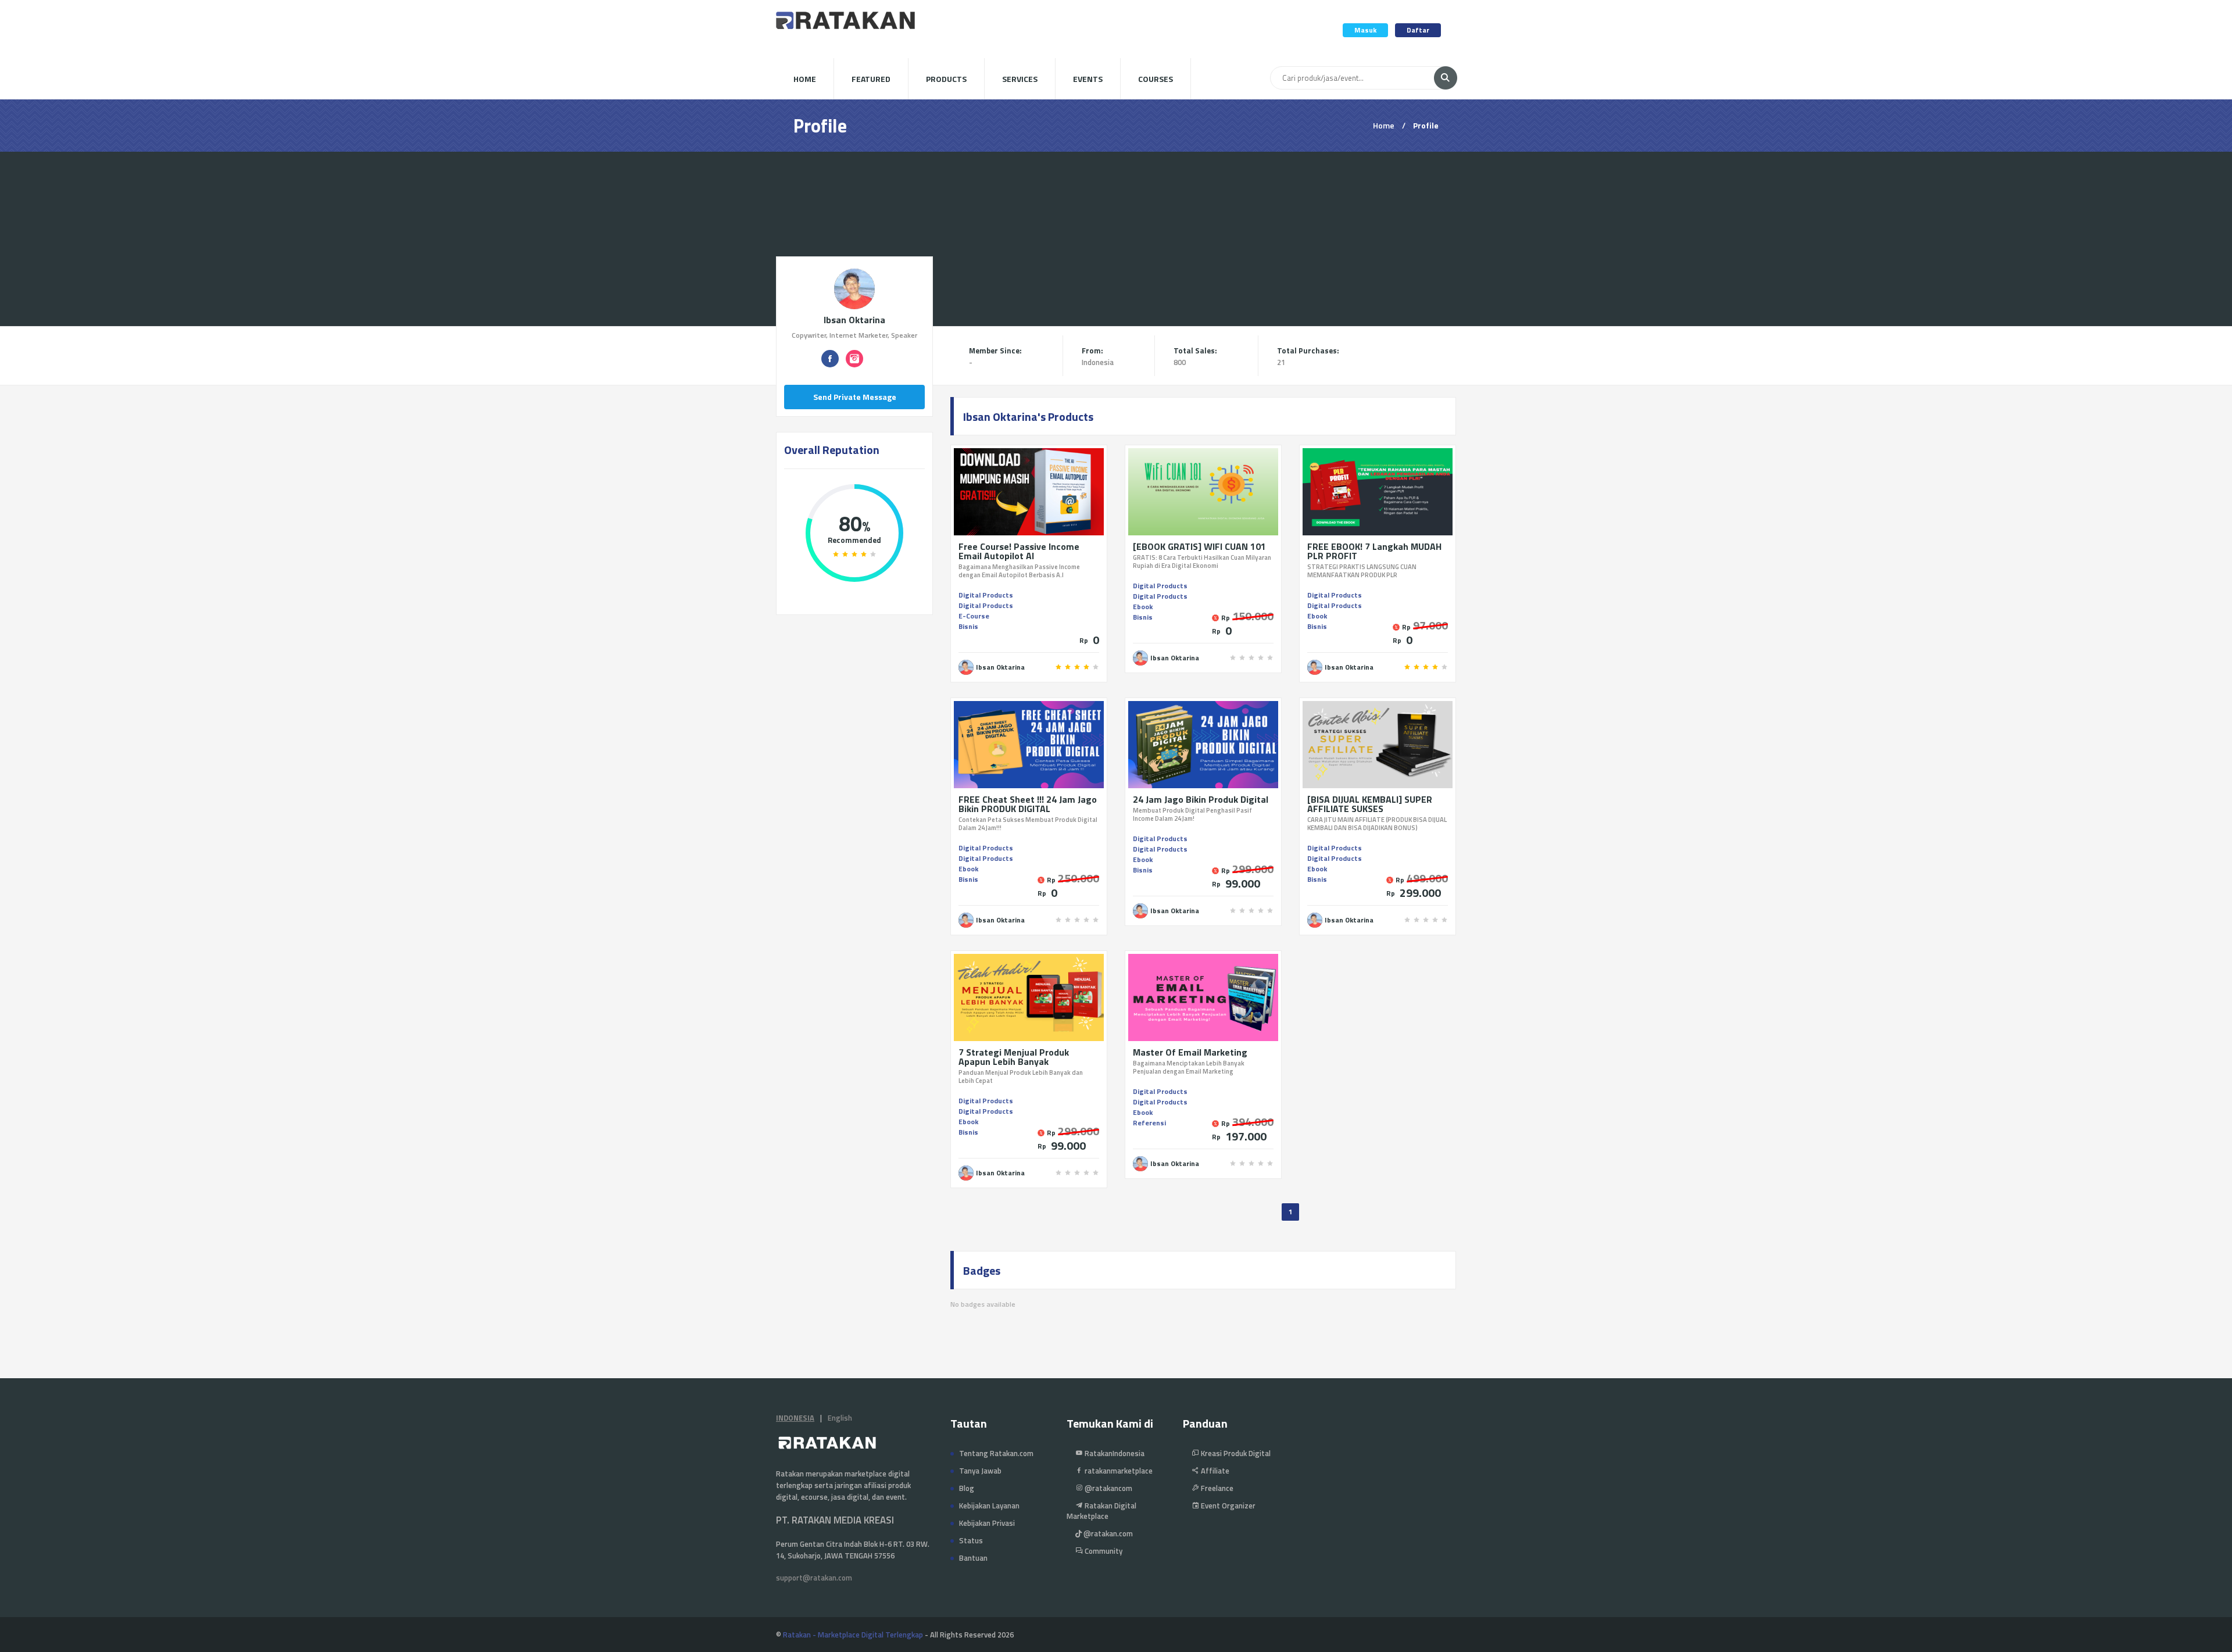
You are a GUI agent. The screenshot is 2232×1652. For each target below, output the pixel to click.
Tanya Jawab (980, 1471)
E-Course (974, 616)
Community (1103, 1551)
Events (1088, 79)
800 (1180, 362)
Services (1020, 79)
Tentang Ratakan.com (996, 1453)
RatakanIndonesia (1114, 1453)
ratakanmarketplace (1118, 1471)
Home (805, 79)
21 (1281, 362)
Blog (967, 1488)
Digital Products (986, 595)
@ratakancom (1108, 1488)
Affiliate (1214, 1471)
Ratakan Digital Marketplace (1101, 1511)
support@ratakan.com (814, 1578)
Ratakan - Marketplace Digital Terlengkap (853, 1635)
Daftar (1418, 30)
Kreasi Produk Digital (1235, 1453)
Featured (871, 79)
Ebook (1143, 607)
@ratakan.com (1107, 1533)
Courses (1156, 79)
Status (971, 1540)
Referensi (1149, 1123)
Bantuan (973, 1558)
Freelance (1216, 1488)
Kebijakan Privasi (987, 1523)
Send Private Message (855, 397)
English (840, 1418)
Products (946, 79)
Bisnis (968, 626)
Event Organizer (1227, 1506)
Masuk (1365, 30)
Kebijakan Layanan (989, 1506)
